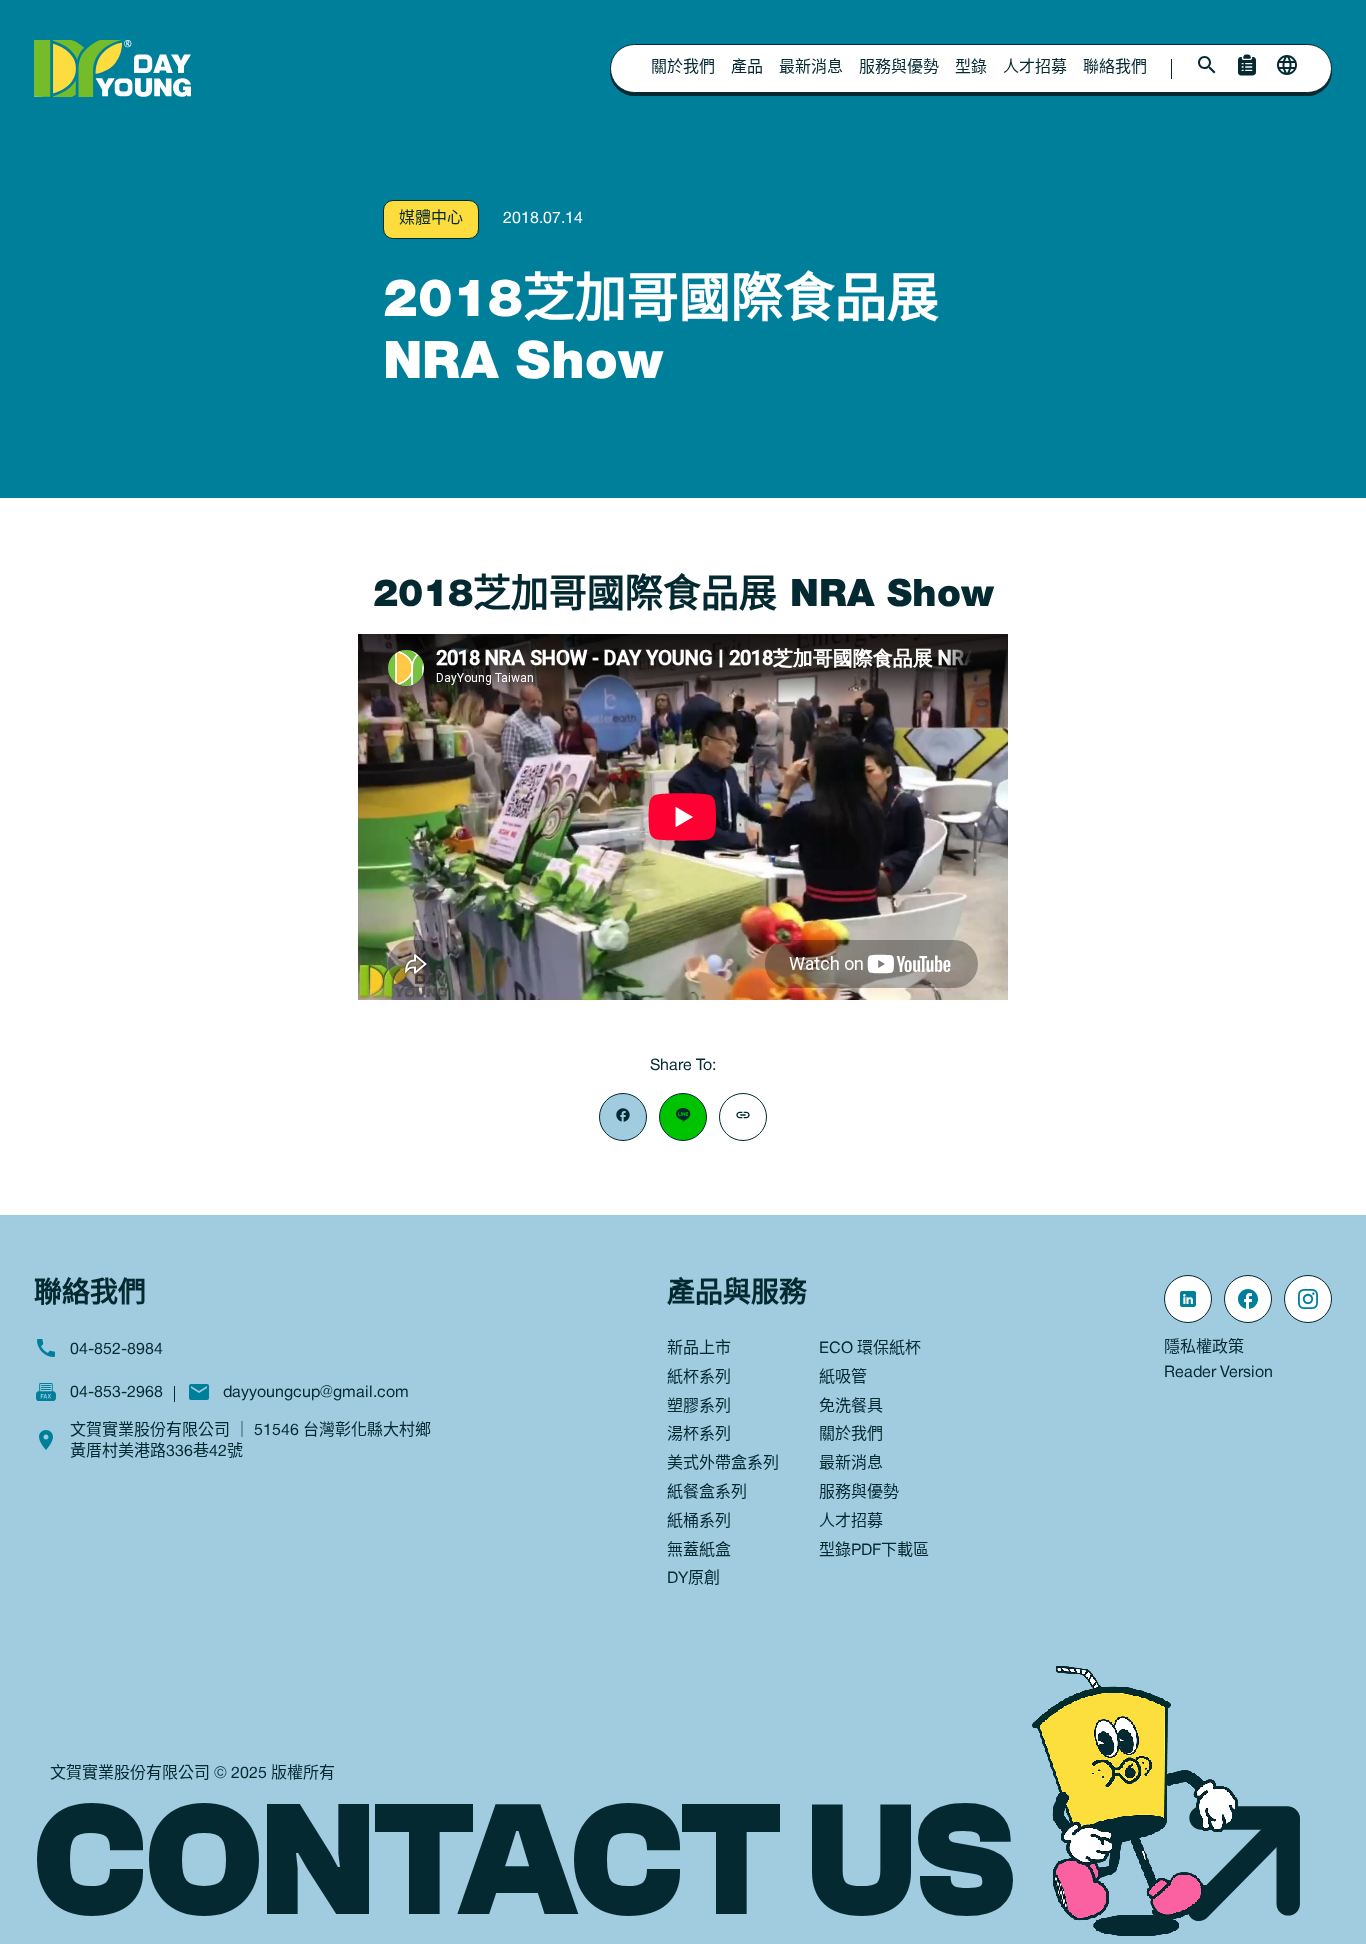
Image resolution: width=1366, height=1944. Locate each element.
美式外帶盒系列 (723, 1464)
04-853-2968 (116, 1393)
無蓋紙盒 (699, 1551)
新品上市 (699, 1349)
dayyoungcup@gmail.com (316, 1393)
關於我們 (683, 68)
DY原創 (693, 1579)
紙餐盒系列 (707, 1493)
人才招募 (1035, 68)
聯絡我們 (1115, 68)
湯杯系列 (699, 1435)
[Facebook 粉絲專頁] (1248, 1299)
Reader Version (1218, 1373)
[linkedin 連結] (1188, 1299)
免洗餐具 (851, 1407)
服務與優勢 (899, 68)
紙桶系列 (699, 1522)
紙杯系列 (699, 1378)
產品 (747, 68)
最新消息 (811, 68)
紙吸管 (843, 1378)
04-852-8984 (116, 1350)
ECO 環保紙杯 (870, 1349)
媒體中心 (431, 219)
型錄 (971, 68)
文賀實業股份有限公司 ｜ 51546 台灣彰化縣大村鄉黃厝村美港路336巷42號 (250, 1441)
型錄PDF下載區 (874, 1551)
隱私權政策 (1204, 1348)
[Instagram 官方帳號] (1308, 1299)
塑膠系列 (699, 1407)
